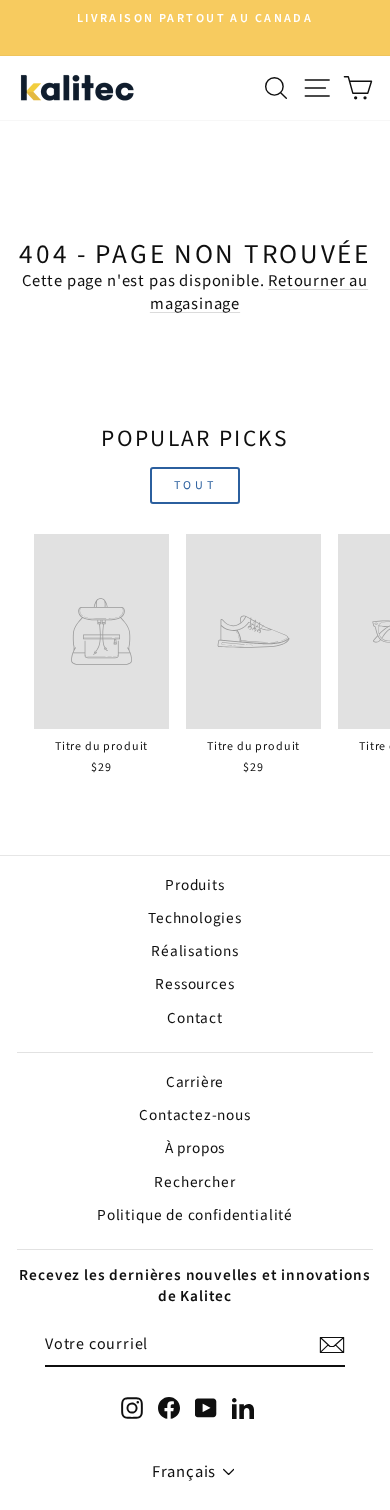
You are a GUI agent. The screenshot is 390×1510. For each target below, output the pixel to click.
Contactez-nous (195, 1115)
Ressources (194, 984)
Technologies (195, 918)
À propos (195, 1148)
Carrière (195, 1082)
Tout (195, 485)
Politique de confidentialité (195, 1215)
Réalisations (195, 951)
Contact (195, 1018)
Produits (195, 885)
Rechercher (194, 1182)
